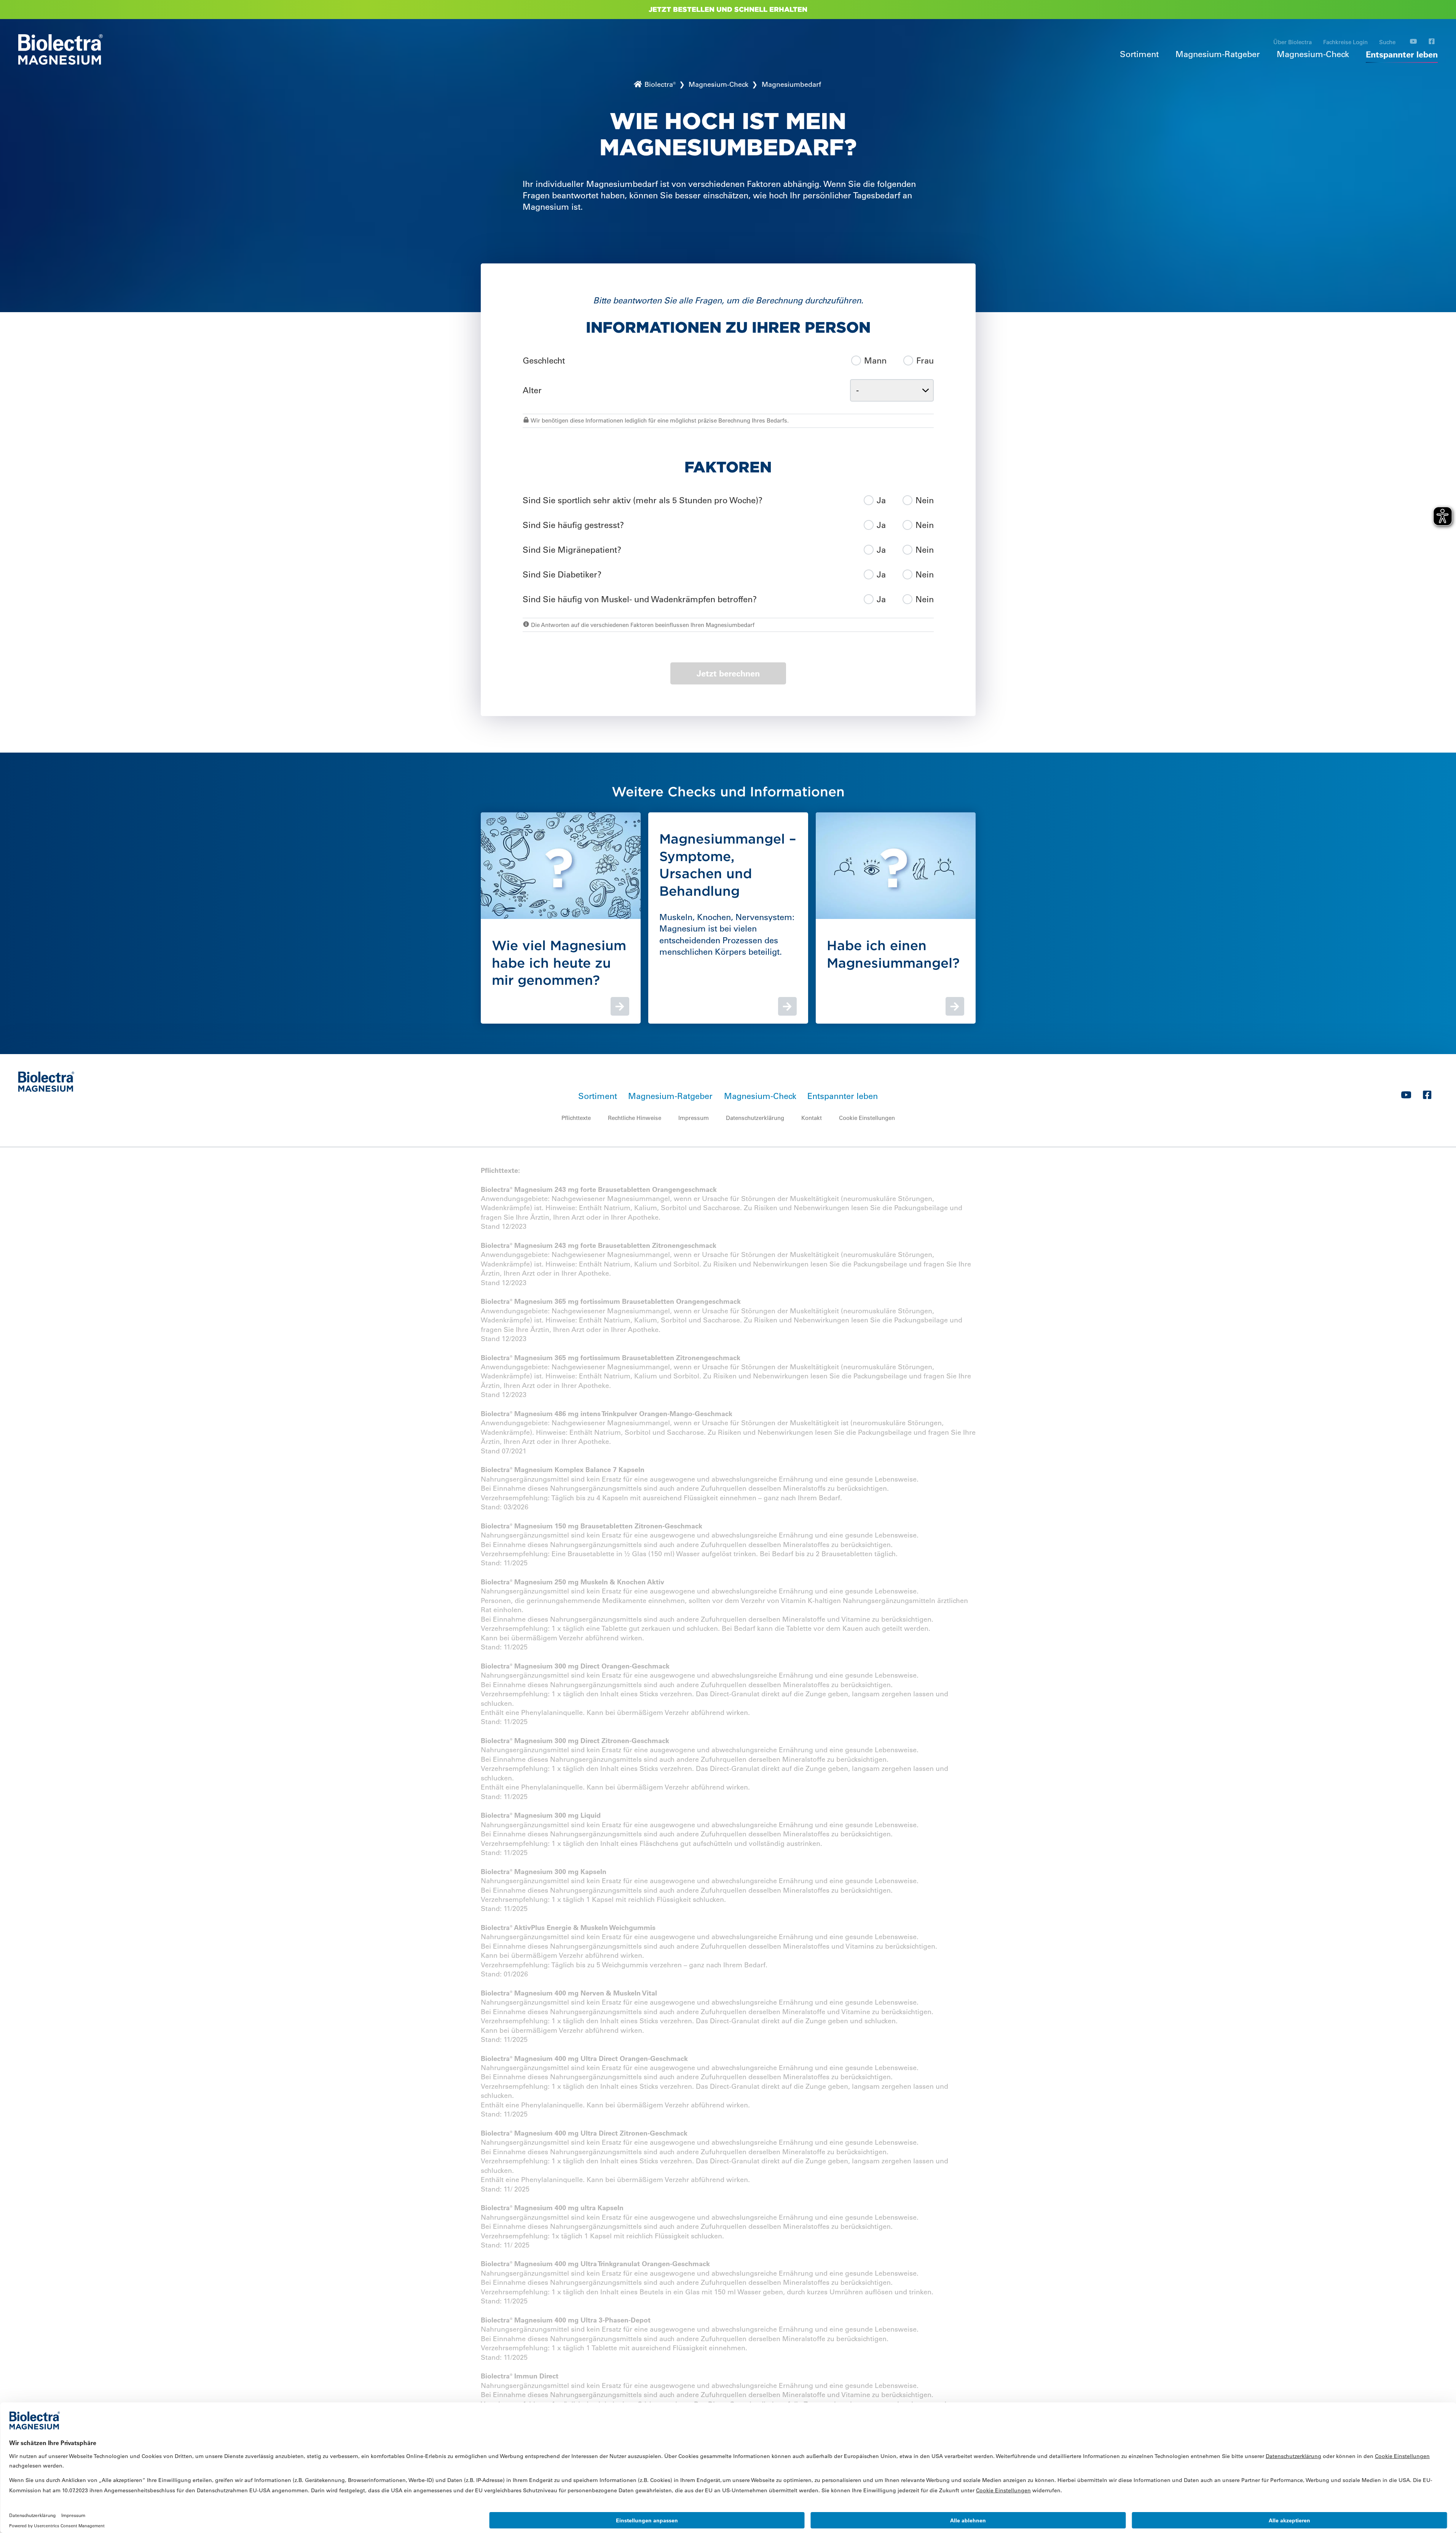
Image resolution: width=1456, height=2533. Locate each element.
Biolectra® (659, 85)
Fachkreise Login (1345, 42)
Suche (1387, 42)
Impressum (694, 1118)
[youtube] (1413, 42)
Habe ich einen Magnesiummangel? (893, 954)
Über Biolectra (1293, 42)
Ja (881, 500)
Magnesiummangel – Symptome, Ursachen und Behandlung (728, 865)
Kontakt (812, 1118)
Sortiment (1139, 54)
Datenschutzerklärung (755, 1118)
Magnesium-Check (1313, 54)
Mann (875, 361)
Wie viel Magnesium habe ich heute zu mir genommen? (559, 963)
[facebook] (1432, 42)
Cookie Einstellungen (867, 1118)
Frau (925, 361)
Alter (532, 390)
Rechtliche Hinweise (635, 1118)
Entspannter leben (1402, 54)
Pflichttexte (576, 1118)
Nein (925, 500)
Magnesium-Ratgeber (1218, 54)
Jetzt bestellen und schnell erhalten (728, 9)
